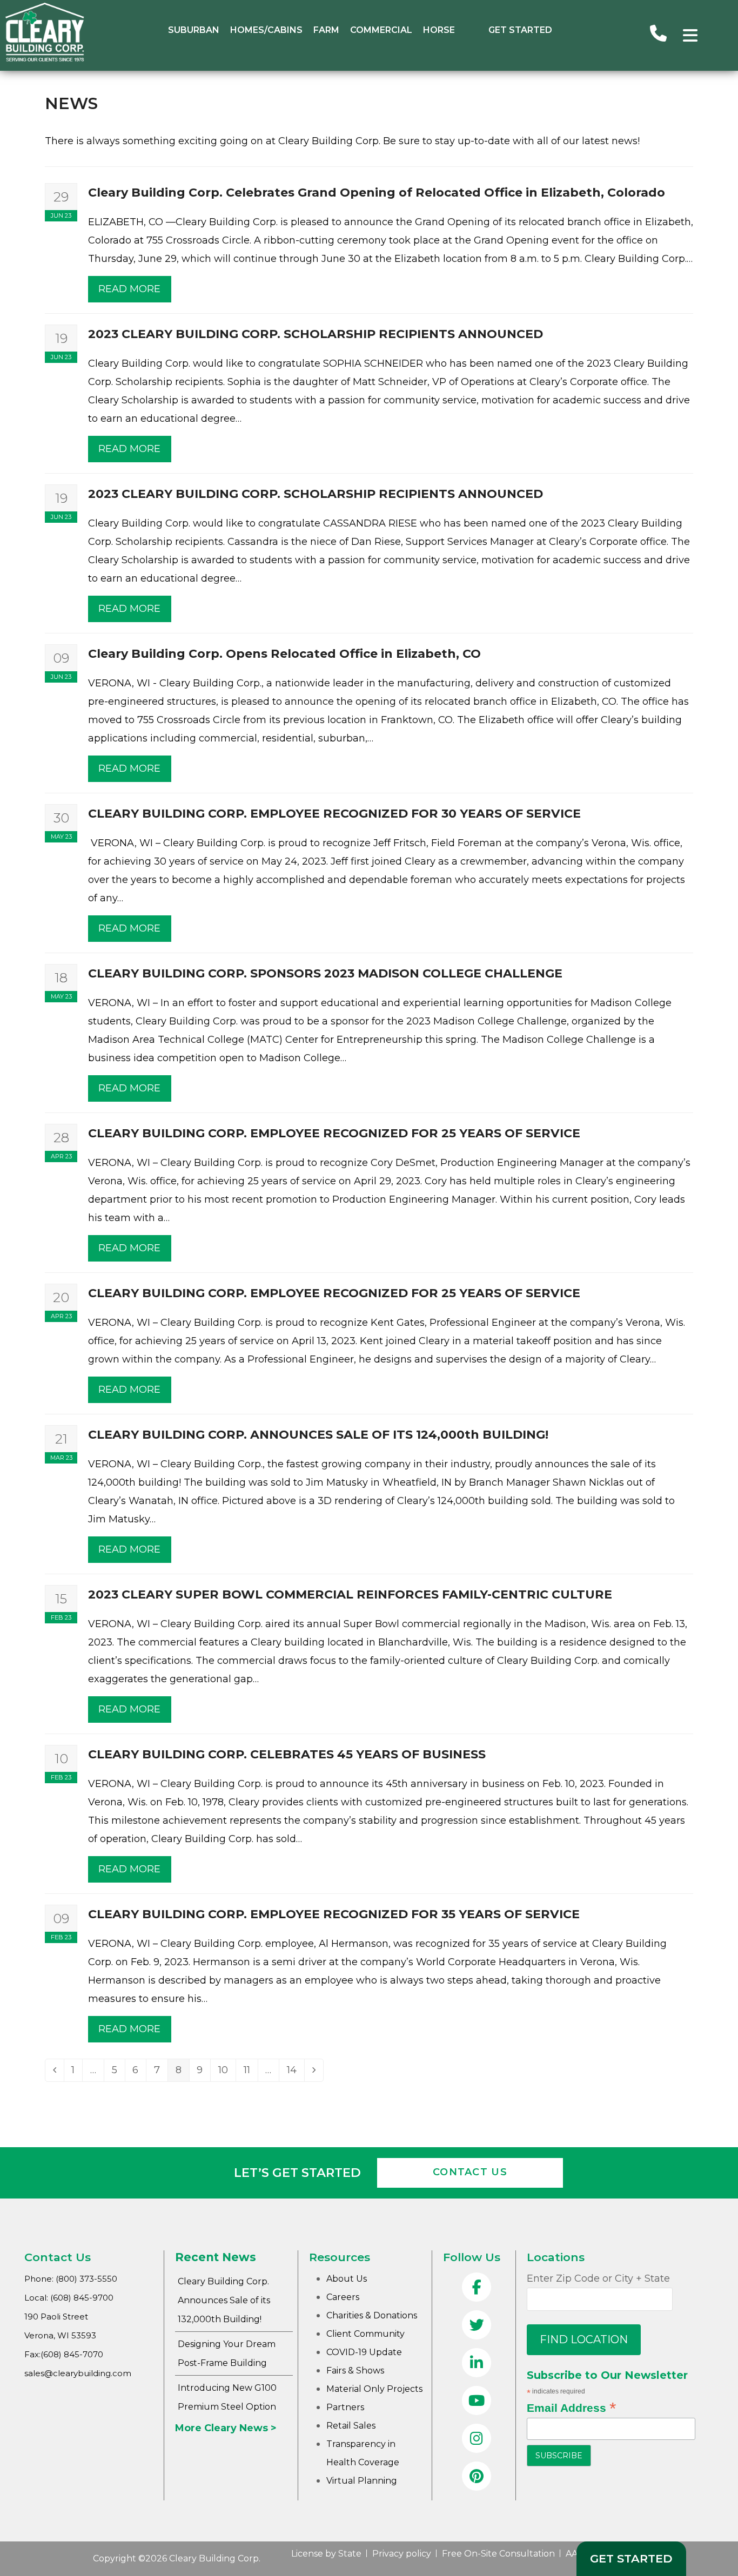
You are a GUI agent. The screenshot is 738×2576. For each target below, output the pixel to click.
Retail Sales (351, 2426)
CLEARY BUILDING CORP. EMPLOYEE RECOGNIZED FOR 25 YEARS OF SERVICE (334, 1133)
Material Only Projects (374, 2389)
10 (227, 2072)
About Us (347, 2279)
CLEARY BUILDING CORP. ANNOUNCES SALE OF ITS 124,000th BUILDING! (318, 1435)
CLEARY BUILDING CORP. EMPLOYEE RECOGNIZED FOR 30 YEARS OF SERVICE (334, 814)
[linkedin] (477, 2364)
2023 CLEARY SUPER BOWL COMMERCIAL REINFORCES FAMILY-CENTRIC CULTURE (350, 1594)
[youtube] (477, 2402)
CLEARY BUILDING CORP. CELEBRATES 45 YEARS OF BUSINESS (287, 1754)
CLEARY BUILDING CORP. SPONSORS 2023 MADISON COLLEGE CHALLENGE (325, 973)
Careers (343, 2297)
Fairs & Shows (355, 2371)
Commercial (381, 30)
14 (296, 2072)
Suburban (194, 30)
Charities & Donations (372, 2315)
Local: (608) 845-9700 (69, 2298)
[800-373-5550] (658, 35)
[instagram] (477, 2439)
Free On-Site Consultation (498, 2554)
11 (251, 2072)
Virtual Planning (362, 2481)
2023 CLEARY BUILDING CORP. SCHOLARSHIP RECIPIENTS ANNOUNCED (316, 334)
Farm (326, 30)
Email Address (571, 2408)
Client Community (365, 2334)
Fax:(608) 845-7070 (64, 2354)
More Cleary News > (226, 2428)
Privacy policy (402, 2554)
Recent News (216, 2257)
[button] (690, 35)
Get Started (520, 30)
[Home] (45, 59)
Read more (129, 289)
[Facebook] (477, 2288)
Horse (439, 30)
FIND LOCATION (584, 2339)
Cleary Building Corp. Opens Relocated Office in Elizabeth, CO (284, 654)
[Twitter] (477, 2326)
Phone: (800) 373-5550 (71, 2279)
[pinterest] (477, 2477)
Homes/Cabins (266, 30)
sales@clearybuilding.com (78, 2373)
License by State (326, 2554)
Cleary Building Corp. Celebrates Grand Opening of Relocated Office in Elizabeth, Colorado (377, 193)
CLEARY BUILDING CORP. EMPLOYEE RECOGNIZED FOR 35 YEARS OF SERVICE (334, 1914)
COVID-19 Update (364, 2352)
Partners (345, 2407)
